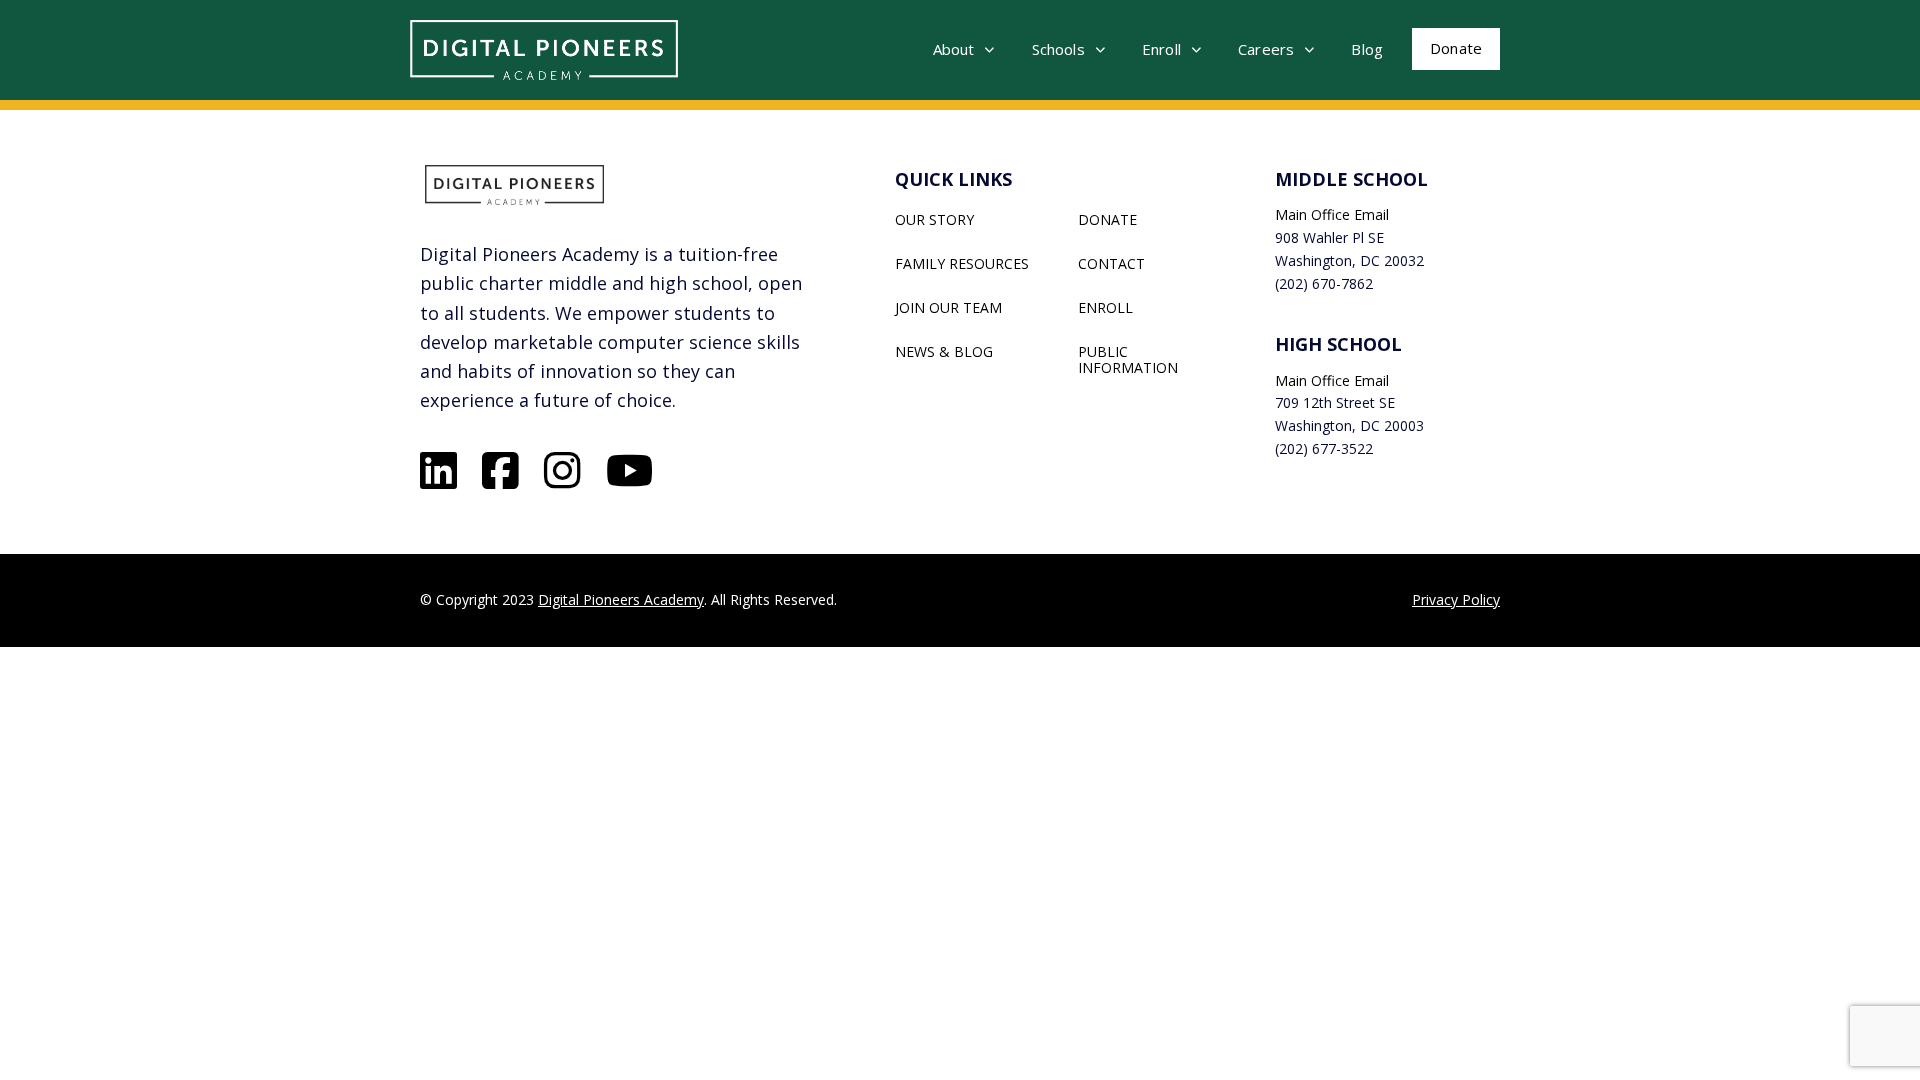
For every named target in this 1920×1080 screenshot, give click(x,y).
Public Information (1128, 360)
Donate (1456, 48)
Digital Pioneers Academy (621, 599)
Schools (1058, 49)
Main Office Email (1332, 214)
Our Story (934, 220)
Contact (1111, 264)
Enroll (1161, 49)
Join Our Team (948, 308)
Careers (1266, 49)
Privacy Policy (1456, 599)
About (954, 49)
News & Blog (944, 352)
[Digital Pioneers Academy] (544, 50)
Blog (1367, 49)
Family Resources (962, 264)
